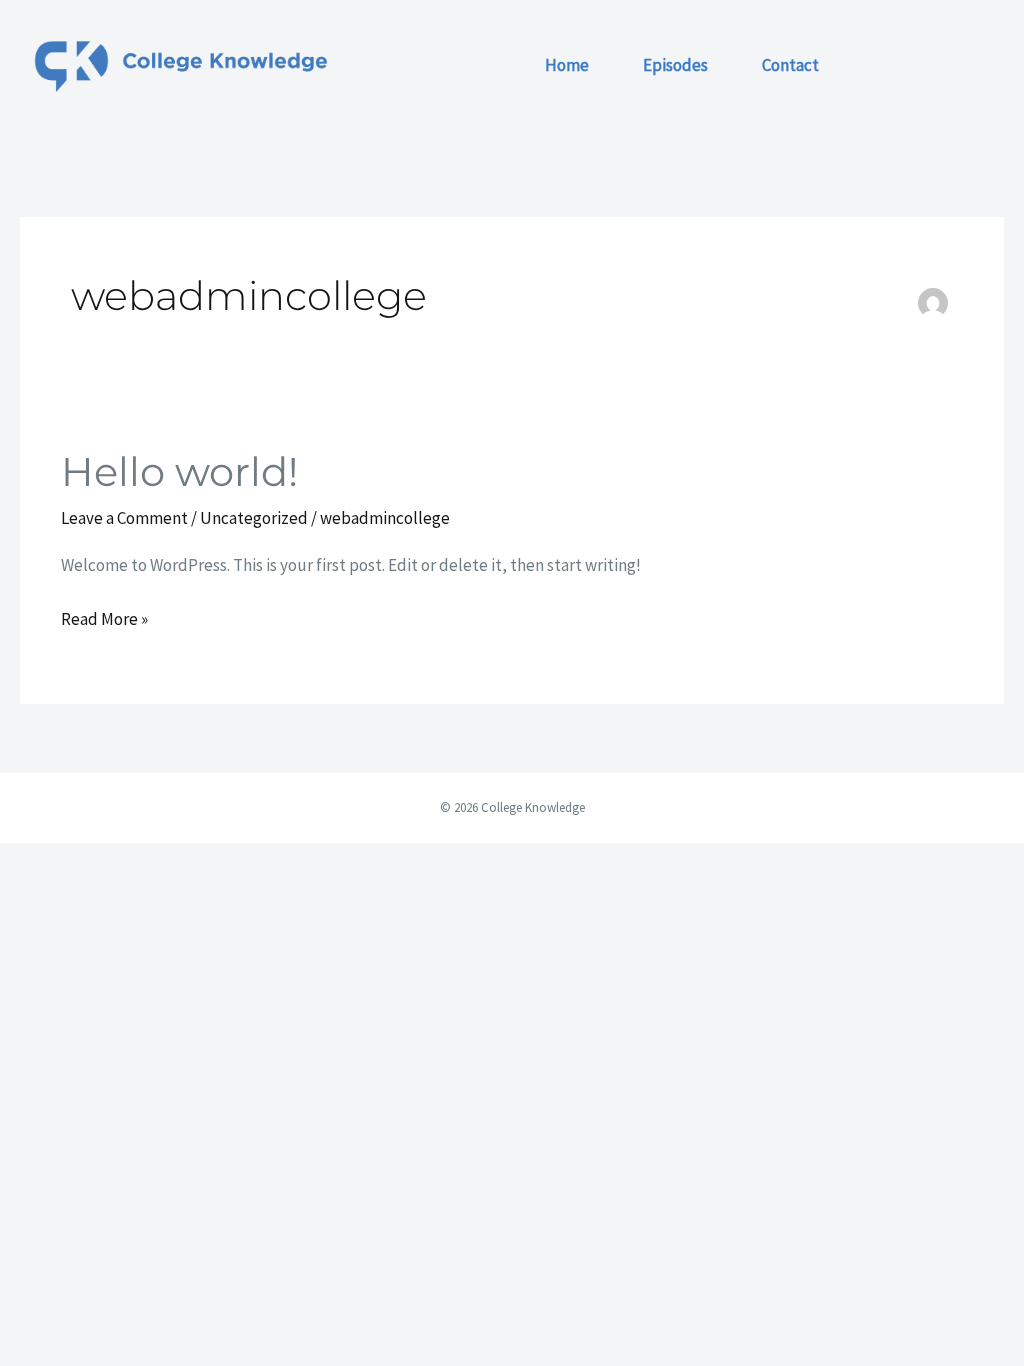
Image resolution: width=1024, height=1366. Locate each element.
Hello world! (179, 471)
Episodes (675, 65)
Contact (790, 65)
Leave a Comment (124, 518)
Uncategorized (254, 518)
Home (567, 65)
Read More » (104, 617)
